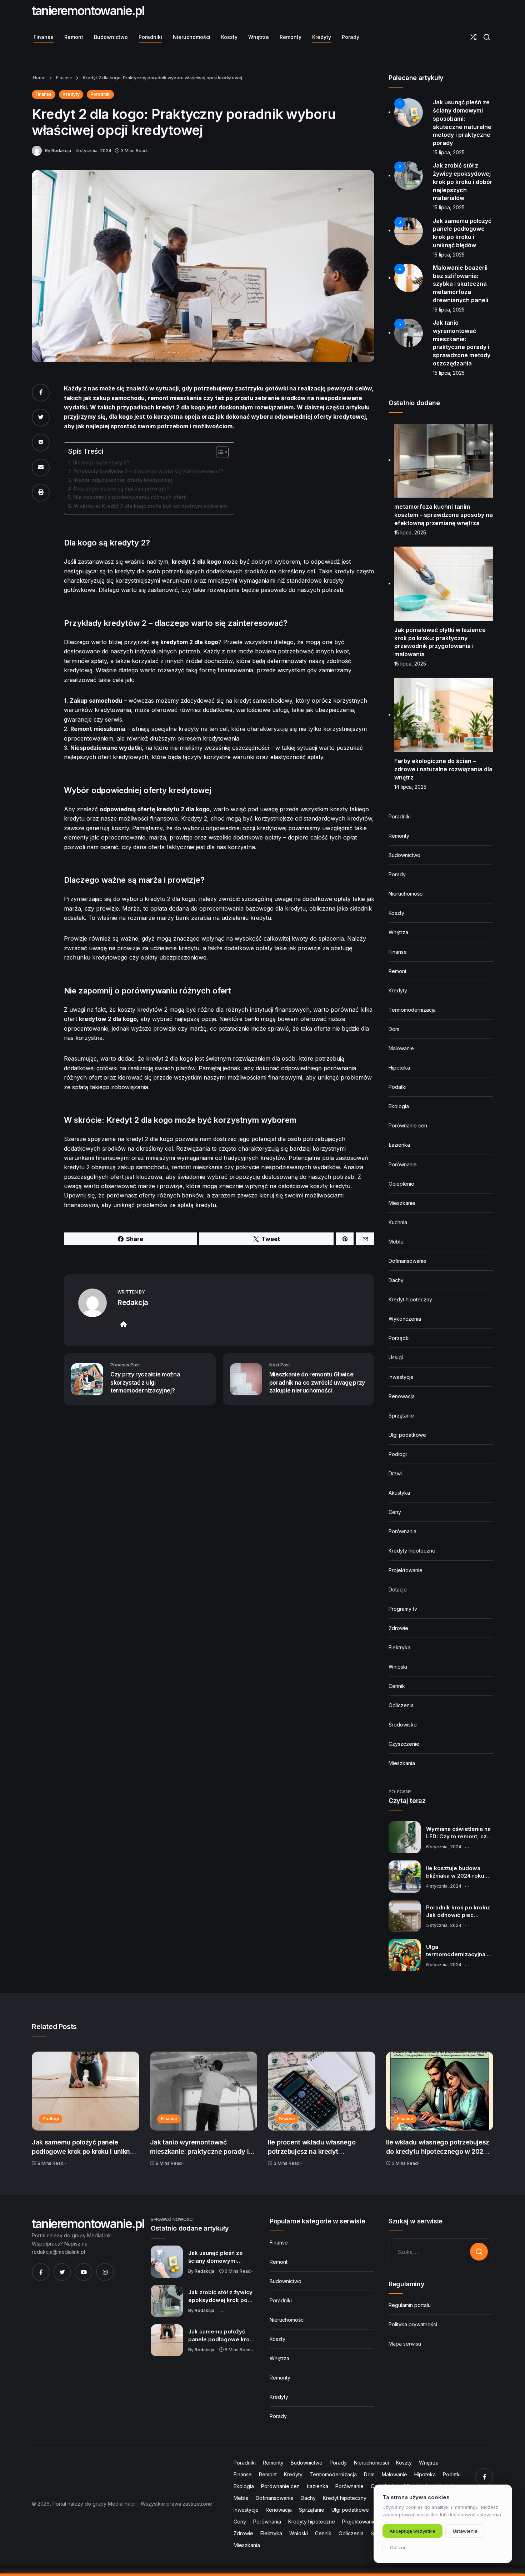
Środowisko (403, 1725)
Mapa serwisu (405, 2344)
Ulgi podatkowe (407, 1435)
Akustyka (399, 1493)
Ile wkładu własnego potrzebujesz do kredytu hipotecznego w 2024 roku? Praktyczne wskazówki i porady (438, 2147)
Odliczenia (401, 1705)
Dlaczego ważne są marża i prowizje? (122, 489)
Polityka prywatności (413, 2324)
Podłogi (398, 1454)
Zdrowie (398, 1628)
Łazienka (399, 1145)
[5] (409, 332)
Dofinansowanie (407, 1261)
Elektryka (399, 1647)
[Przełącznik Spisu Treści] (219, 452)
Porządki (399, 1338)
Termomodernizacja (412, 1010)
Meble (396, 1242)
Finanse (64, 78)
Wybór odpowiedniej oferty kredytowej (123, 480)
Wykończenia (405, 1319)
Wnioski (398, 1667)
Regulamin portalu (410, 2305)
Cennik (397, 1686)
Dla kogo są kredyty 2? (101, 462)
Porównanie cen (408, 1125)
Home (39, 78)
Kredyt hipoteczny (410, 1299)
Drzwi (395, 1473)
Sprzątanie (401, 1416)
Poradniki (100, 94)
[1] (409, 112)
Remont (397, 971)
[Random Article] (473, 37)
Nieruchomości (406, 894)
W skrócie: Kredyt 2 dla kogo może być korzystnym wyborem (150, 506)
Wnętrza (398, 932)
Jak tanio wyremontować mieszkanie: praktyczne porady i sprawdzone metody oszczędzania (203, 2147)
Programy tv (403, 1609)
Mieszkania (402, 1763)
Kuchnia (398, 1222)
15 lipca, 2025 (449, 152)
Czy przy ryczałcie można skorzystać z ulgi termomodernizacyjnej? (145, 1382)
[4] (409, 277)
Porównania (402, 1531)
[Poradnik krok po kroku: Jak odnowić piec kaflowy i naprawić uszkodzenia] (405, 1916)
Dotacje (398, 1590)
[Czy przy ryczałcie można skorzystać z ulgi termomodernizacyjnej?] (87, 1379)
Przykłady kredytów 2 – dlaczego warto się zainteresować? (148, 471)
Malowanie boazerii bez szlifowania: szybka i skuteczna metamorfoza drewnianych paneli (461, 284)
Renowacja (402, 1396)
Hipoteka (399, 1068)
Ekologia (399, 1106)
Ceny (395, 1512)
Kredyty (71, 94)
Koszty (396, 913)
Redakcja (61, 151)
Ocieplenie (401, 1184)
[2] (409, 175)
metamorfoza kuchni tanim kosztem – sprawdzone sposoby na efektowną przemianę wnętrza (444, 515)
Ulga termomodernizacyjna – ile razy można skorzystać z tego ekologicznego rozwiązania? (458, 1951)
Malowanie (401, 1048)
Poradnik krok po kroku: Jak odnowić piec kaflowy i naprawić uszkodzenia (458, 1912)
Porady (397, 874)
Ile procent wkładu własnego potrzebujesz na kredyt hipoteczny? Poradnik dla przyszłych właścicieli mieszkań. (317, 2147)
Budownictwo (404, 855)
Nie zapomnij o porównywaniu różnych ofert (129, 497)
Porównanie (403, 1164)
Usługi (396, 1357)
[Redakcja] (38, 150)
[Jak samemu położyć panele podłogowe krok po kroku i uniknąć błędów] (86, 2091)
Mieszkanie (402, 1203)
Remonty (399, 836)
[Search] (487, 37)
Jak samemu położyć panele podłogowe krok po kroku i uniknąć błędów (84, 2147)
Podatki (397, 1087)
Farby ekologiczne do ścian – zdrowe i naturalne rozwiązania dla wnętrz (443, 769)
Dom (394, 1029)
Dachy (396, 1280)
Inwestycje (401, 1377)
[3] (409, 230)
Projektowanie (406, 1570)
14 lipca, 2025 (410, 787)
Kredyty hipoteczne (412, 1551)
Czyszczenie (404, 1744)
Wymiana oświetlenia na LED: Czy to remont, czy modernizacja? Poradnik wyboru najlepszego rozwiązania (459, 1833)
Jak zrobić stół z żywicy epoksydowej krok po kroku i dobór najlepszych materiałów (463, 182)
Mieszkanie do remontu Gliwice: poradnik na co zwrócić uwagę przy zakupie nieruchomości (317, 1382)
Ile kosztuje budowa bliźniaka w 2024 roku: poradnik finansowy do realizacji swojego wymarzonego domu (457, 1872)
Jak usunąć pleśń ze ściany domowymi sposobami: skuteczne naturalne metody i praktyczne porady (219, 2257)
